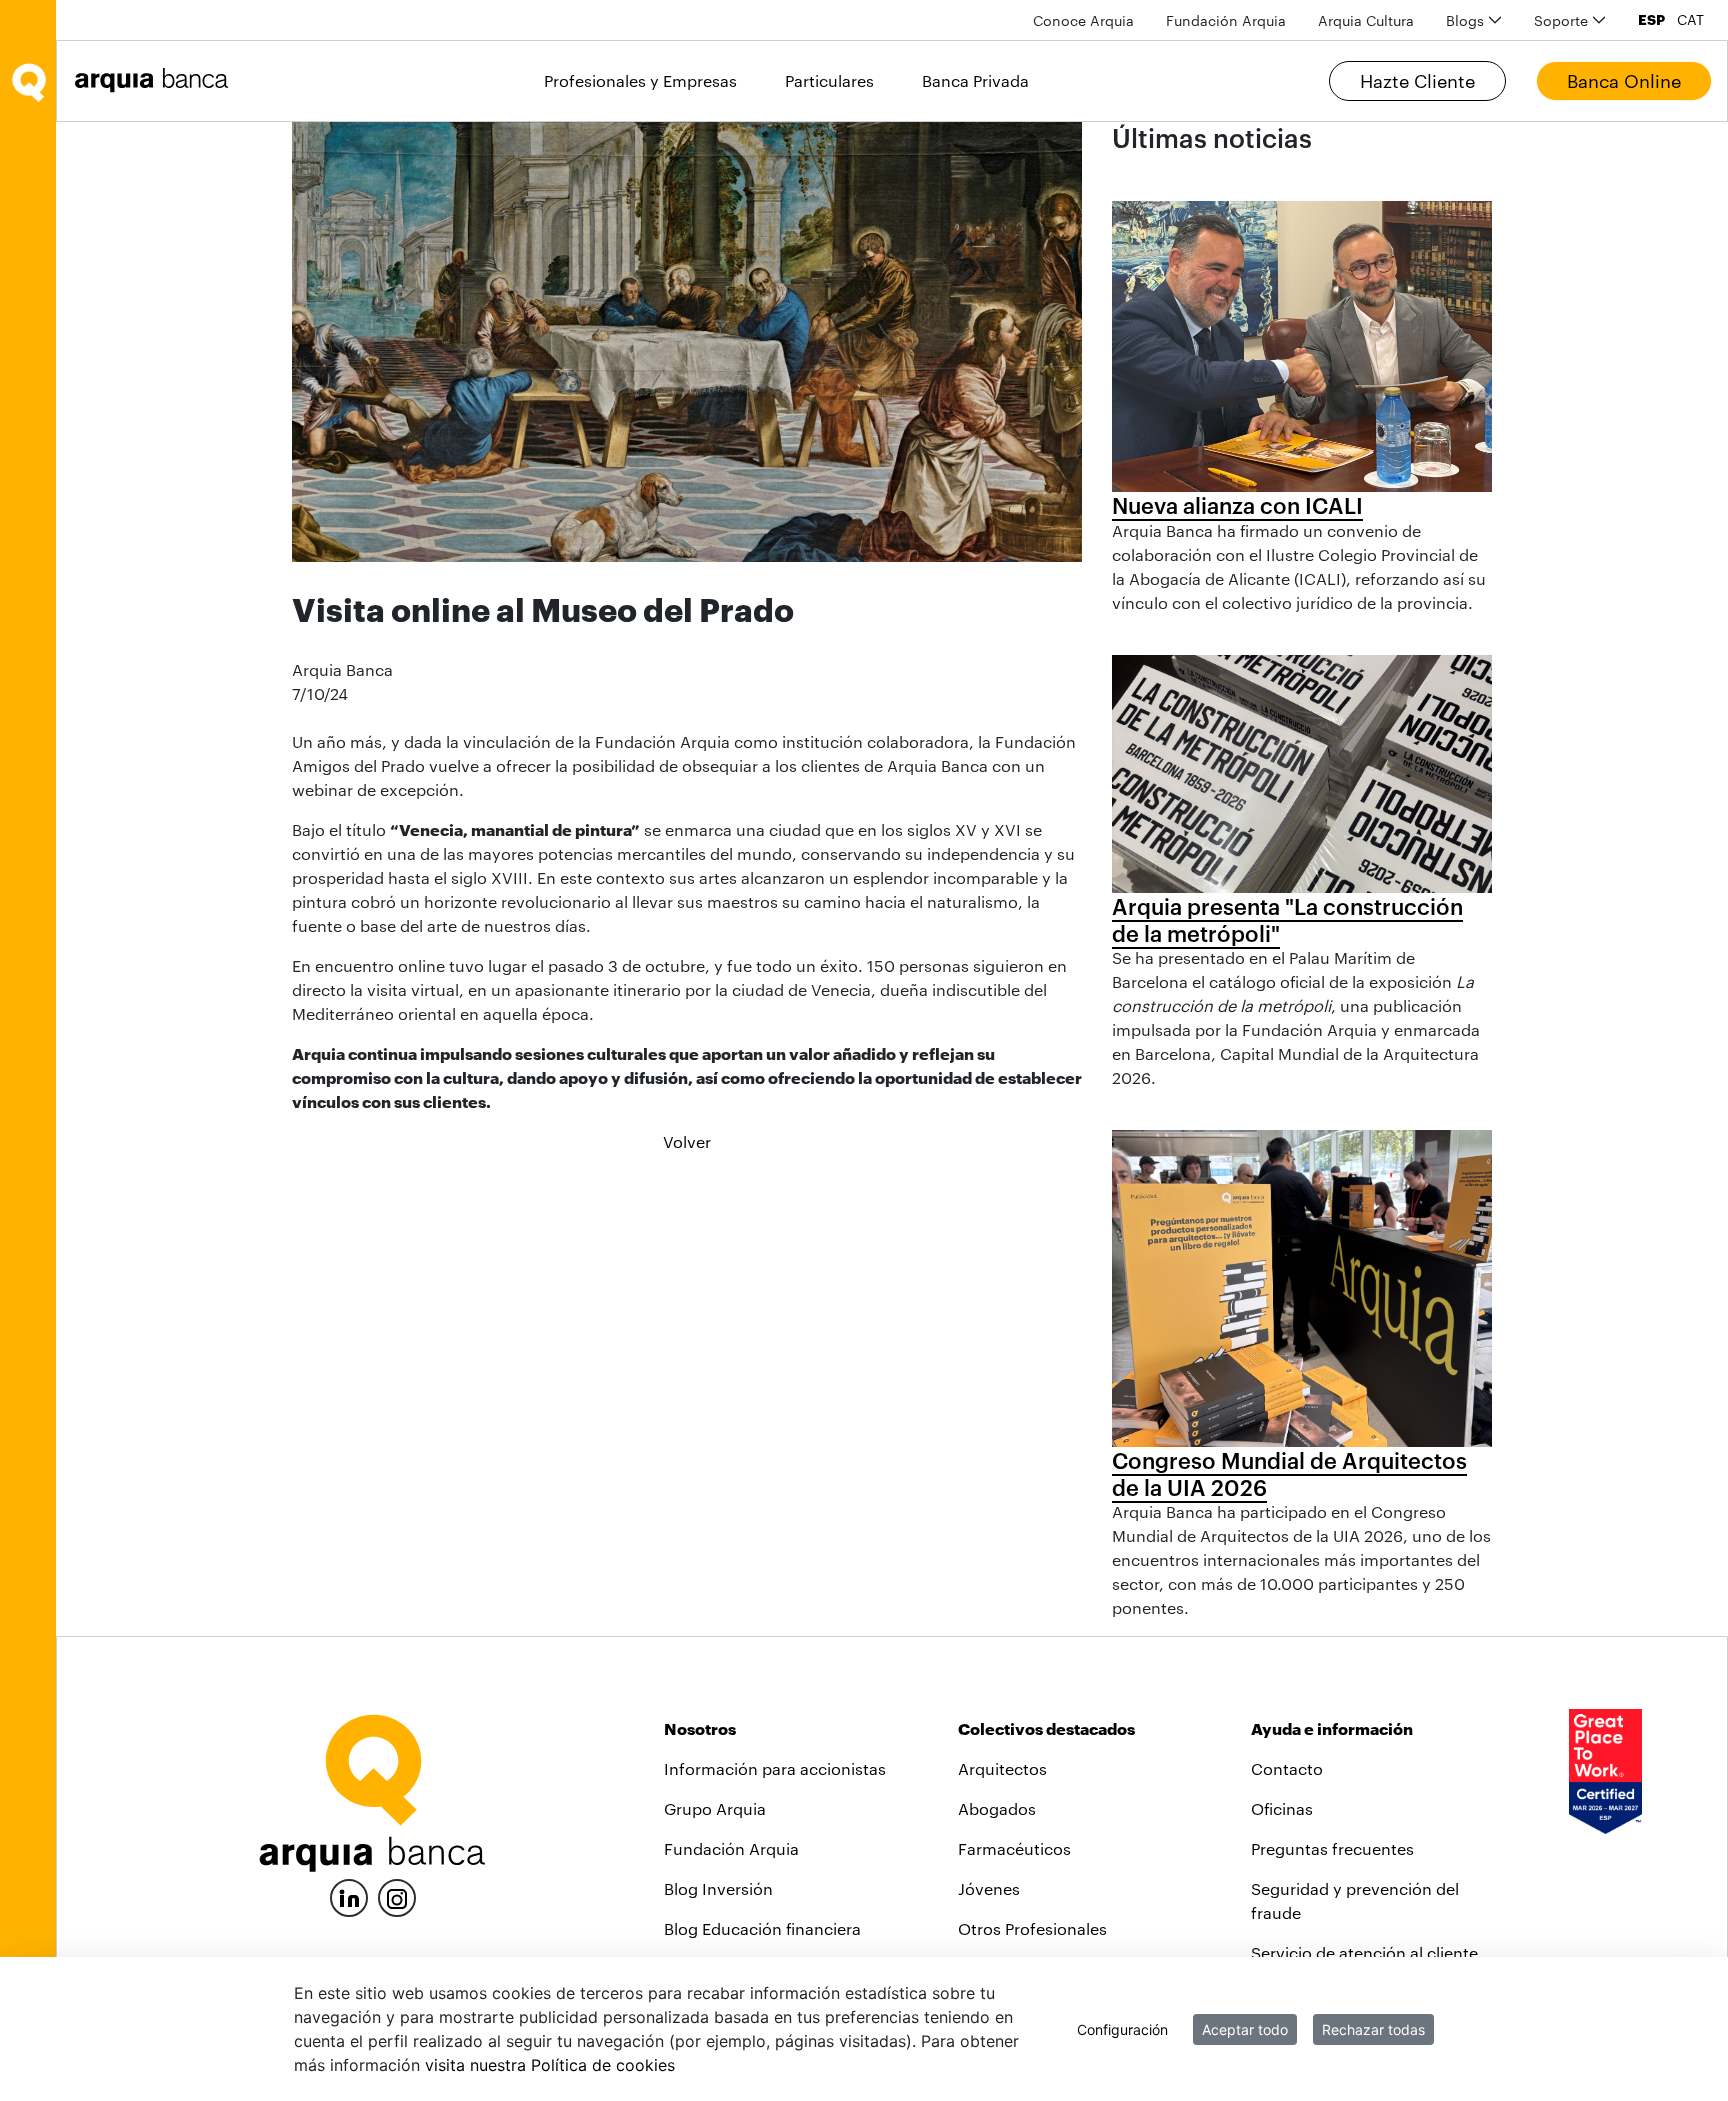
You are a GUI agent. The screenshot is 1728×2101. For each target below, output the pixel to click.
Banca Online (1624, 81)
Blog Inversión (718, 1888)
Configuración (1122, 2029)
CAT (1690, 20)
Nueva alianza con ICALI (1237, 505)
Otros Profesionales (1032, 1928)
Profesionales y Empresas (640, 80)
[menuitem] (1083, 20)
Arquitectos (1002, 1768)
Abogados (997, 1808)
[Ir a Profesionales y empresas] (157, 80)
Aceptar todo (1245, 2029)
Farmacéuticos (1014, 1848)
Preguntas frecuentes (1332, 1848)
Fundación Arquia (731, 1848)
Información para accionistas (775, 1768)
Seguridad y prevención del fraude (1355, 1900)
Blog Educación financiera (762, 1928)
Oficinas (1282, 1808)
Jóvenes (989, 1888)
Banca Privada (975, 80)
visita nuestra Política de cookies (550, 2065)
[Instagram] (397, 1896)
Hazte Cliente (1417, 81)
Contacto (1287, 1768)
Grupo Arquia (715, 1808)
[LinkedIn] (349, 1895)
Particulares (829, 80)
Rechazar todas (1373, 2029)
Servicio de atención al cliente (1364, 1952)
